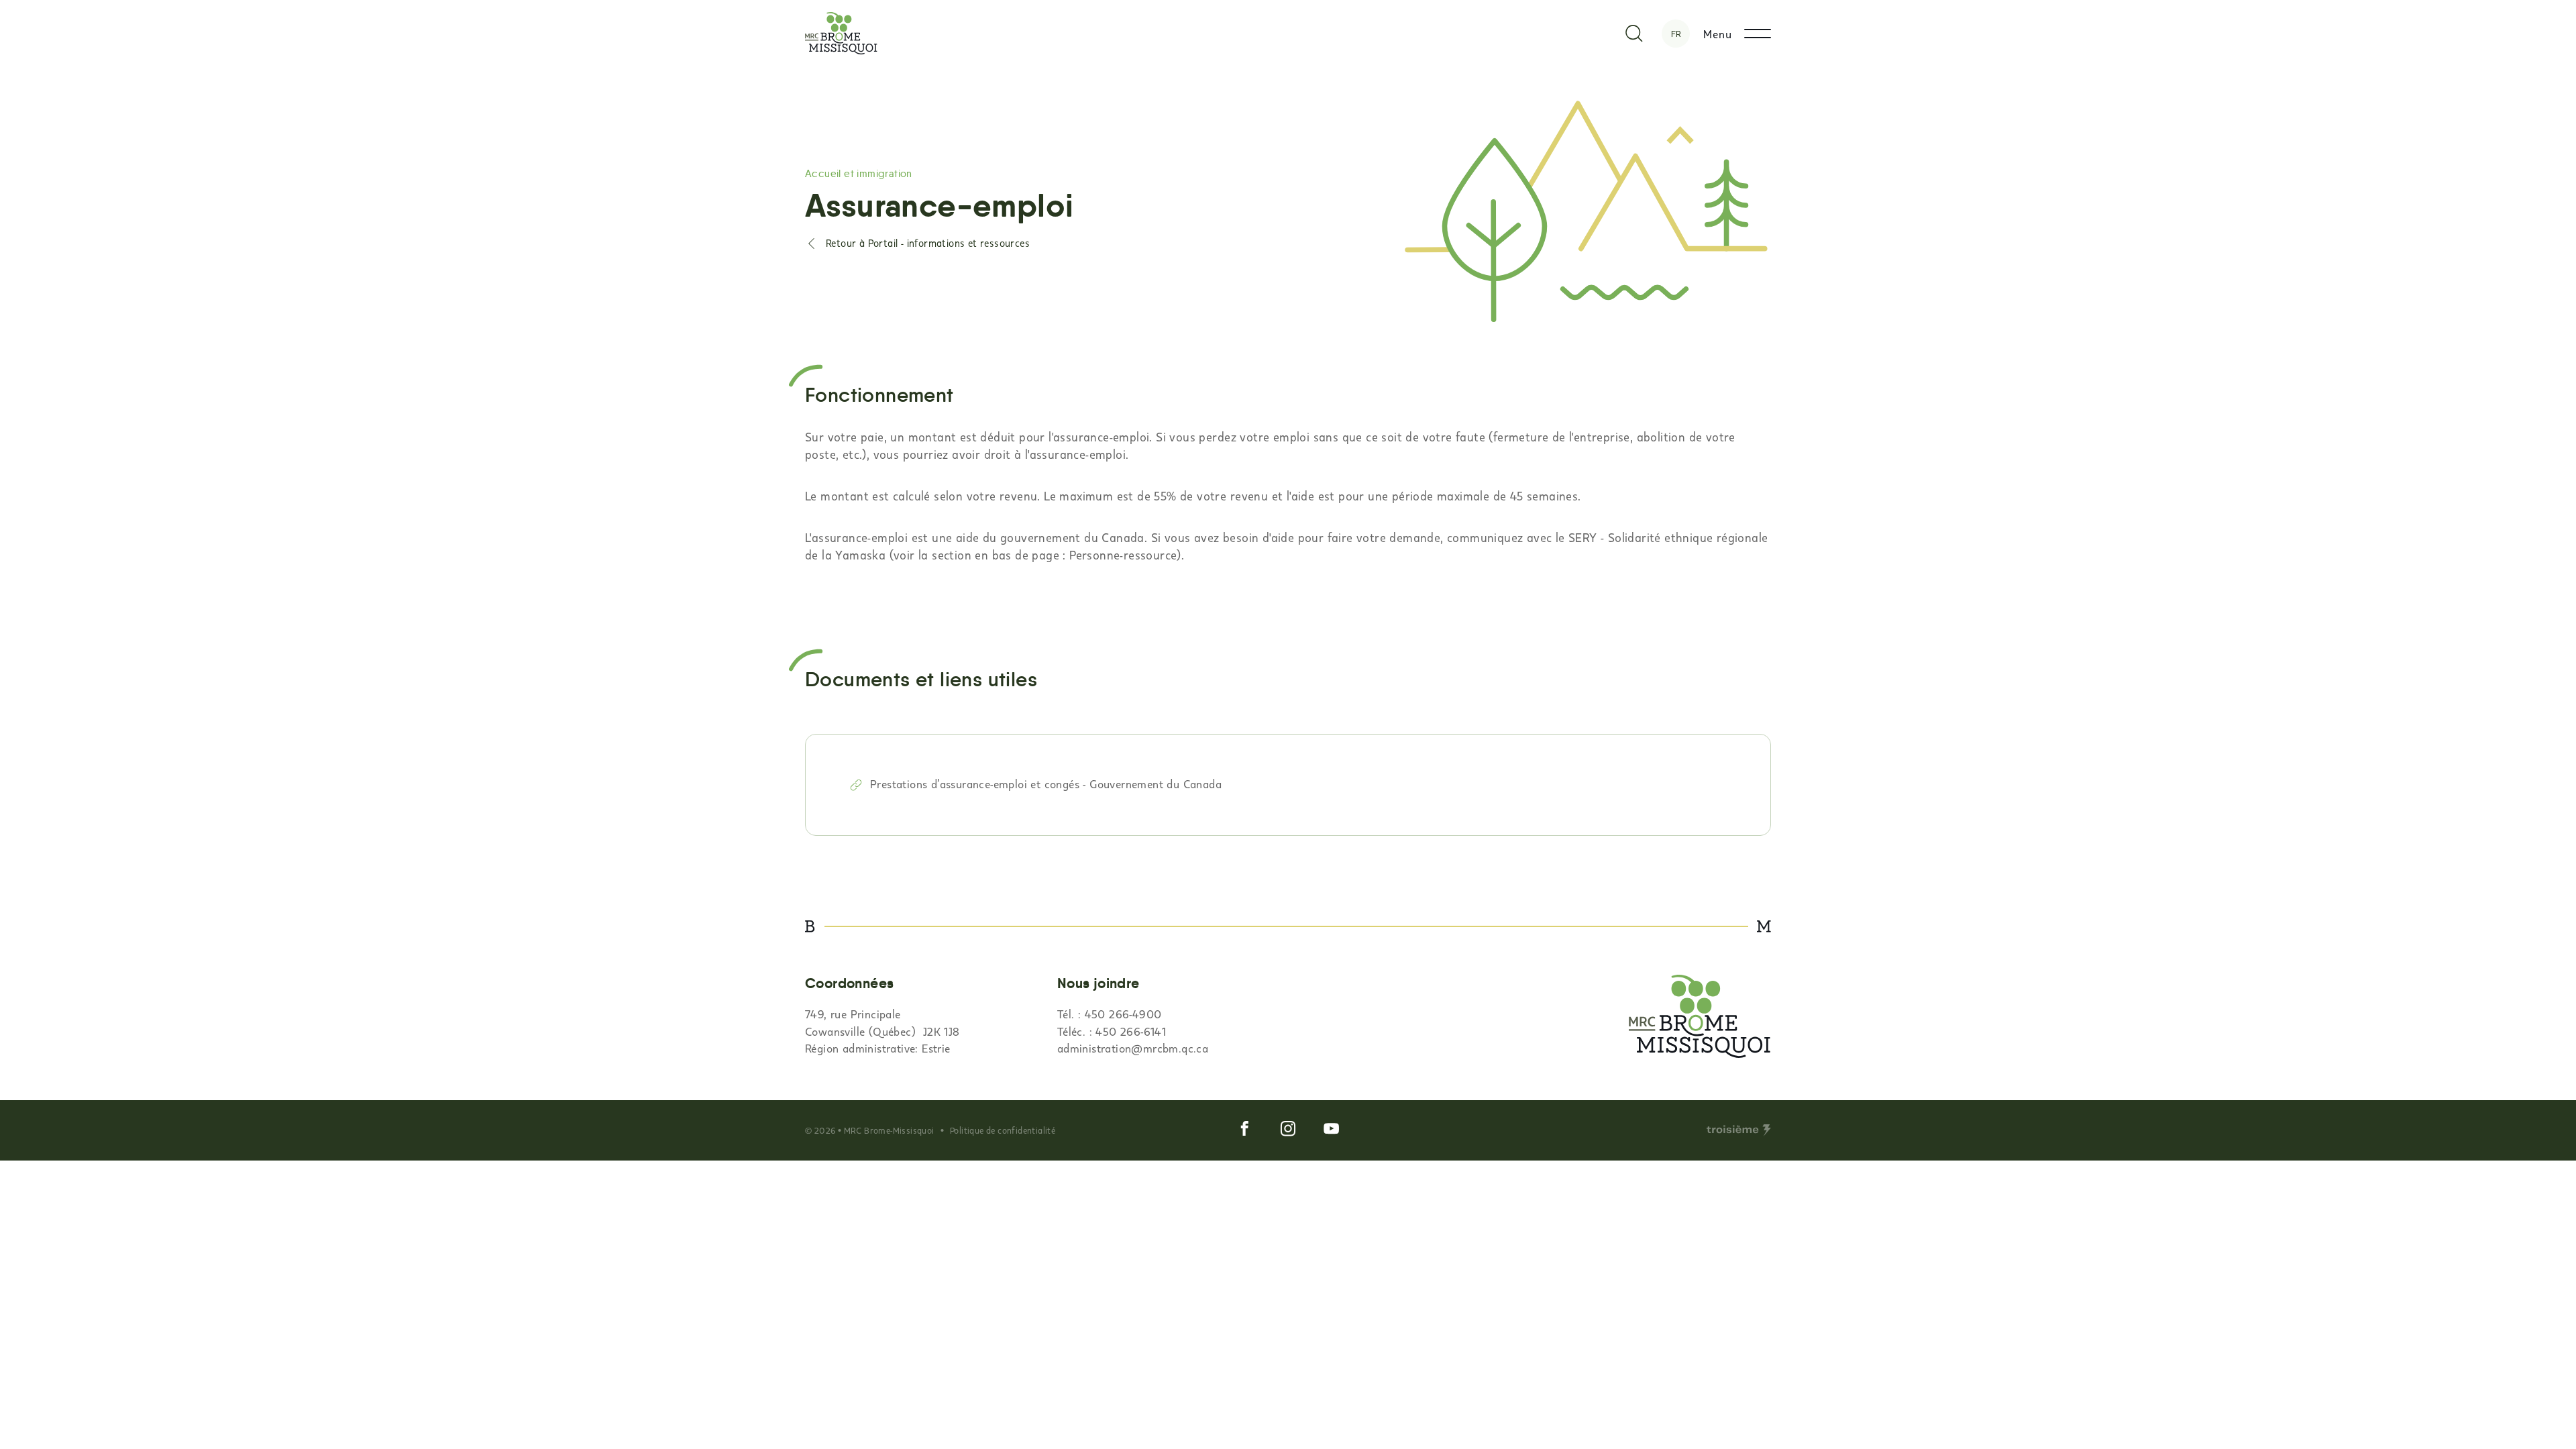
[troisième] (1739, 1130)
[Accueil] (841, 33)
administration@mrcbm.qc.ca (1133, 1048)
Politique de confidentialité (1003, 1130)
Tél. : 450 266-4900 (1110, 1014)
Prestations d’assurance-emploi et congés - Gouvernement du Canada (1046, 784)
